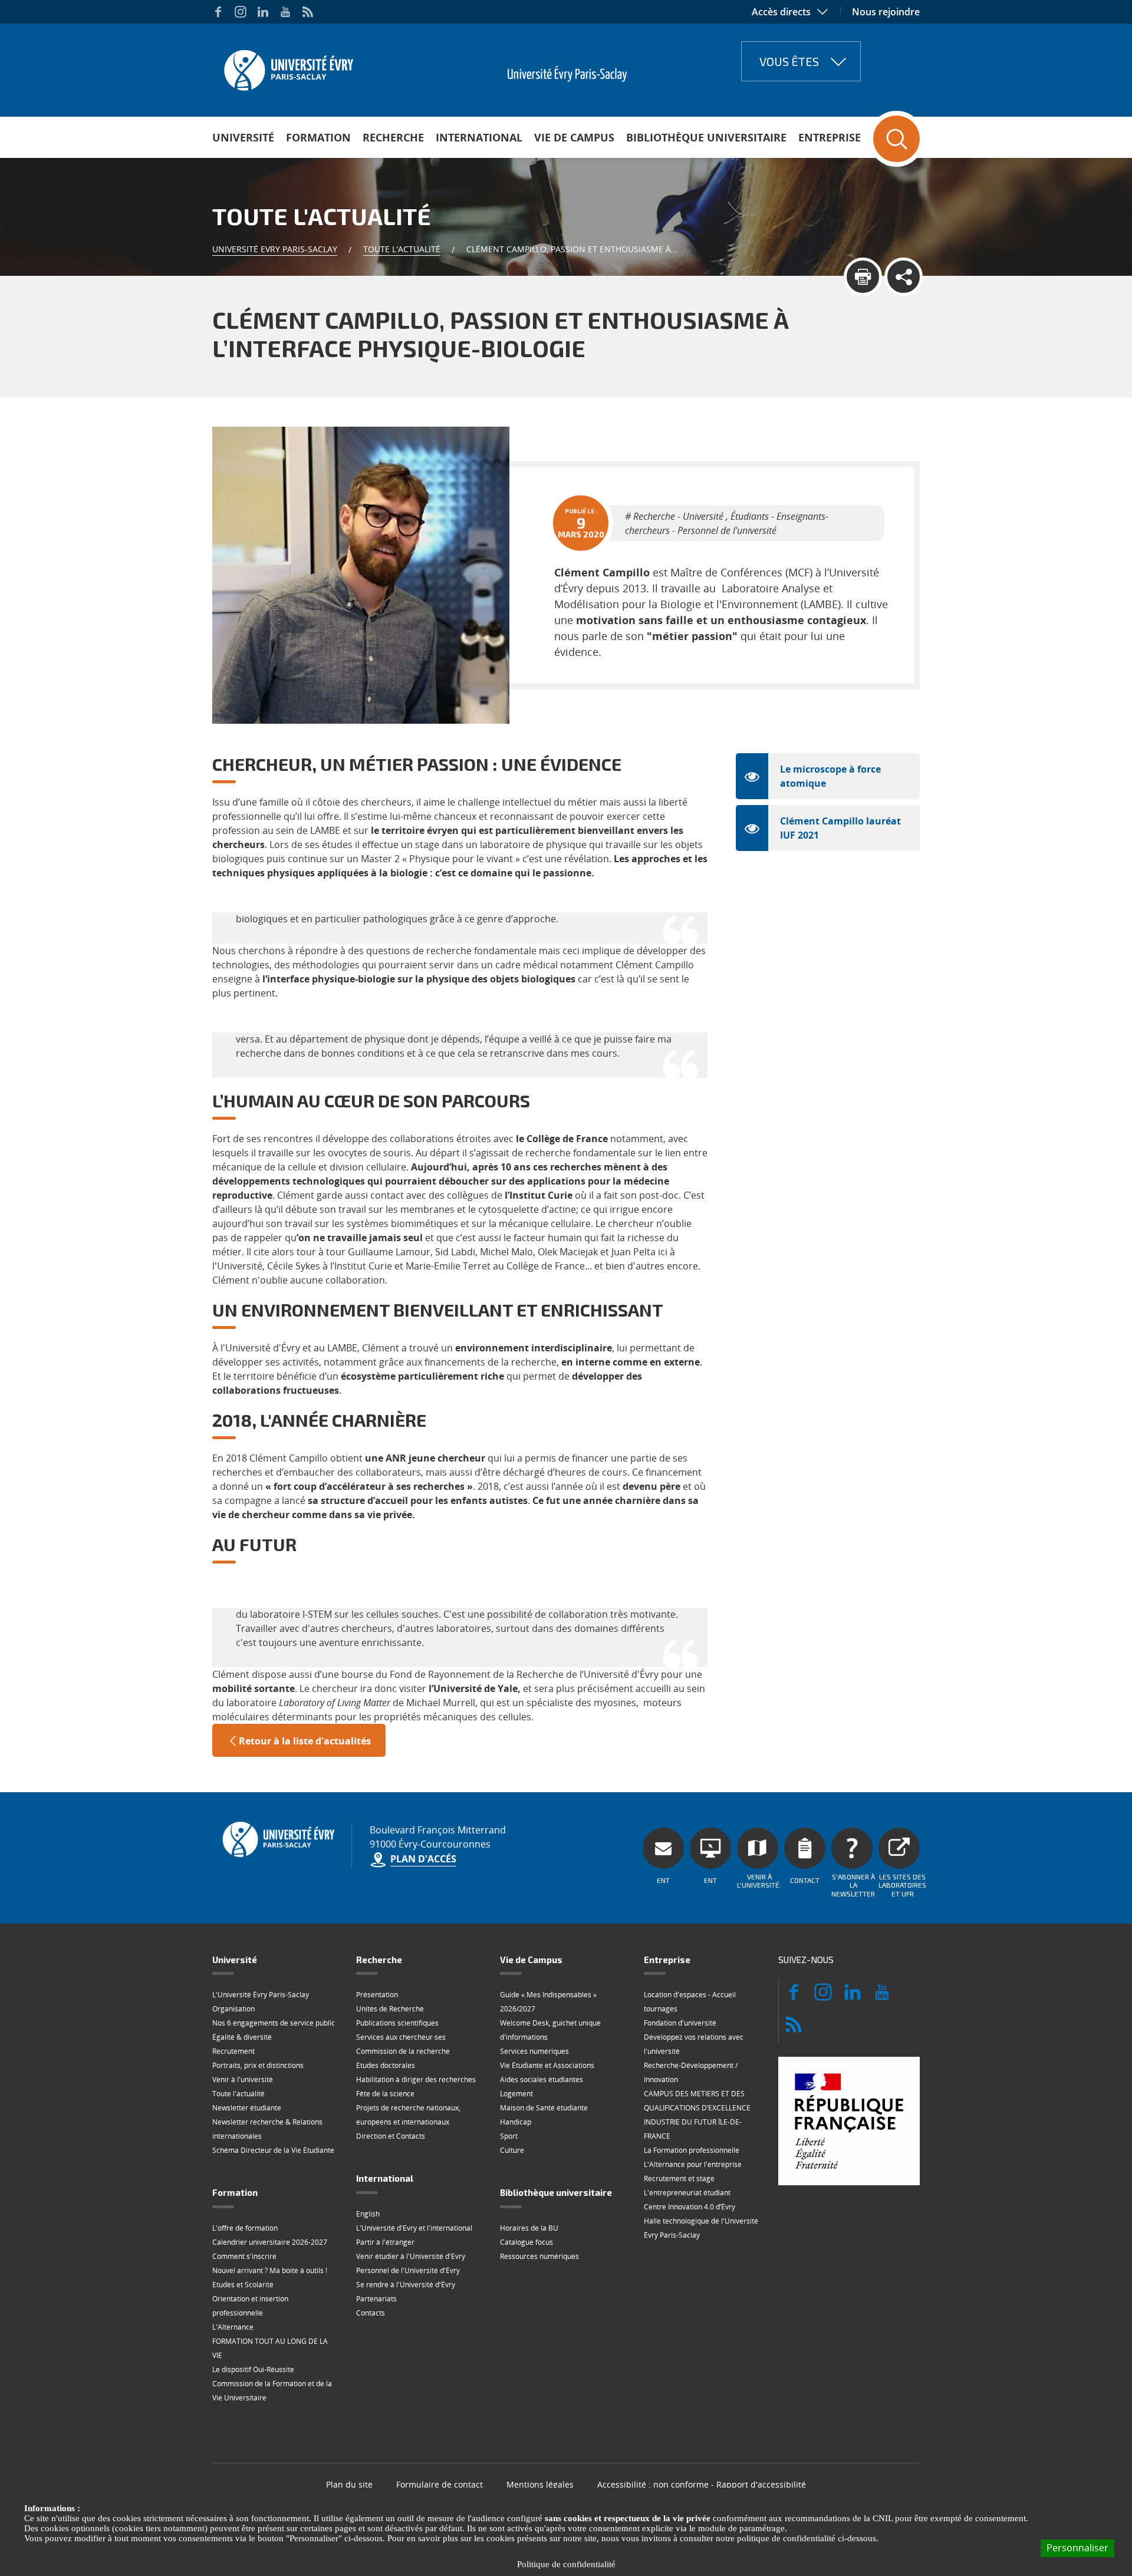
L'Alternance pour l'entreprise (693, 2164)
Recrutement (233, 2051)
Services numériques (534, 2051)
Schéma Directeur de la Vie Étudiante (273, 2150)
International (479, 137)
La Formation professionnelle (692, 2150)
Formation (318, 137)
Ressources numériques (539, 2256)
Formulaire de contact (440, 2484)
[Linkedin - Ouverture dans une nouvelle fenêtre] (263, 12)
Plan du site (349, 2484)
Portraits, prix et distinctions (258, 2065)
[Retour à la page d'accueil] (287, 67)
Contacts (371, 2313)
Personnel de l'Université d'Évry (408, 2270)
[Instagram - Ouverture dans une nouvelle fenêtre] (241, 12)
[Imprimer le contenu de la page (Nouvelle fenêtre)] (863, 277)
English (368, 2214)
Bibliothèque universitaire (706, 137)
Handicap (516, 2122)
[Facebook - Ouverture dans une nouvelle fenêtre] (218, 12)
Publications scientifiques (397, 2023)
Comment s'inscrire (244, 2256)
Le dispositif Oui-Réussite (253, 2369)
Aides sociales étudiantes (542, 2079)
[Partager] (904, 277)
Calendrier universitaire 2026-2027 (270, 2242)
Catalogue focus (526, 2242)
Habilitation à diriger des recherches (416, 2079)
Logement (516, 2094)
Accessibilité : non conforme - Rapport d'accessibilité (702, 2484)
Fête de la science (385, 2094)
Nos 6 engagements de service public (274, 2023)
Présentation (377, 1995)
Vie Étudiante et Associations (547, 2065)
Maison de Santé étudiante (544, 2108)
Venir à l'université (243, 2079)
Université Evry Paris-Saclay (275, 249)
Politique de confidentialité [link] (566, 2564)
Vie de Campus (574, 137)
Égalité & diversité (242, 2037)
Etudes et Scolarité (243, 2285)
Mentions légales (540, 2484)
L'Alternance (233, 2327)
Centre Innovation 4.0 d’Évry (690, 2207)
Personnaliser (1077, 2548)
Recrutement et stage (679, 2178)
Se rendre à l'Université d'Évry (406, 2285)
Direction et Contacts (391, 2136)
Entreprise (830, 137)
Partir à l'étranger (385, 2242)
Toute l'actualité (402, 249)
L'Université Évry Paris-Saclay (261, 1995)
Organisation (233, 2009)
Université (243, 137)
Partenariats (376, 2299)
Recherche (393, 137)
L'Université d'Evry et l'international (414, 2228)
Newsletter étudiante (247, 2108)
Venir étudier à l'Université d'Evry (411, 2256)
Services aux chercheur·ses (401, 2037)
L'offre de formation (245, 2228)
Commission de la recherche (403, 2051)
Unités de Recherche (390, 2009)
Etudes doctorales (386, 2065)
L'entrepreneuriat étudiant (687, 2193)
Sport (509, 2136)
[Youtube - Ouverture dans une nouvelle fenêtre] (285, 12)
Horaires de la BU (529, 2228)
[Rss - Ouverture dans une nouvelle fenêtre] (308, 12)
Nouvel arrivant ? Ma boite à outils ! (270, 2270)
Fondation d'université (680, 2023)
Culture (512, 2150)
